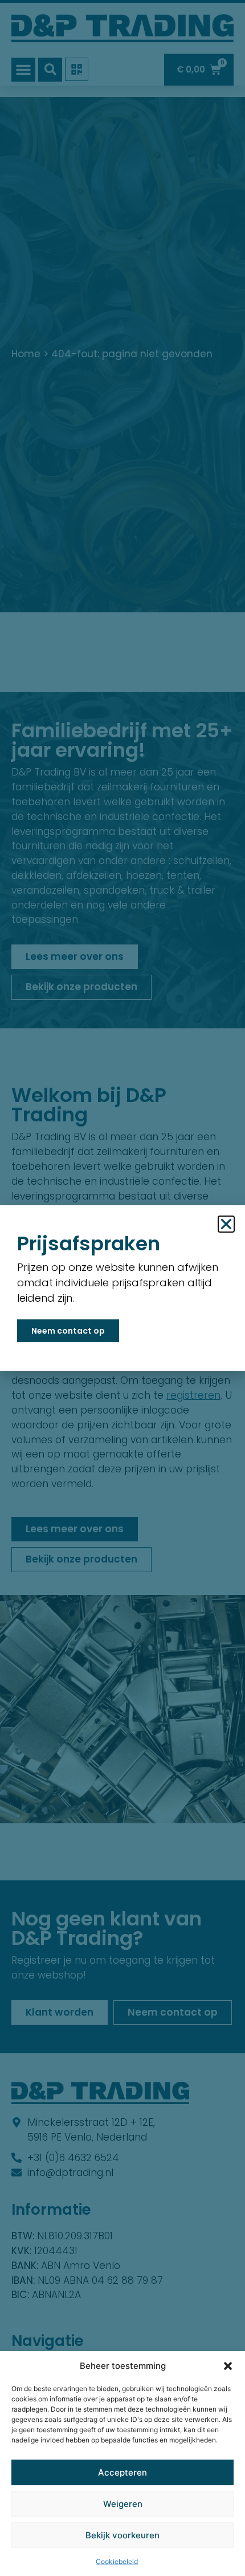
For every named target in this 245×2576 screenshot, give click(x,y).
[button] (228, 2366)
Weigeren (123, 2504)
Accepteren (122, 2472)
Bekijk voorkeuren (122, 2535)
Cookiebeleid (117, 2561)
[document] (122, 1288)
